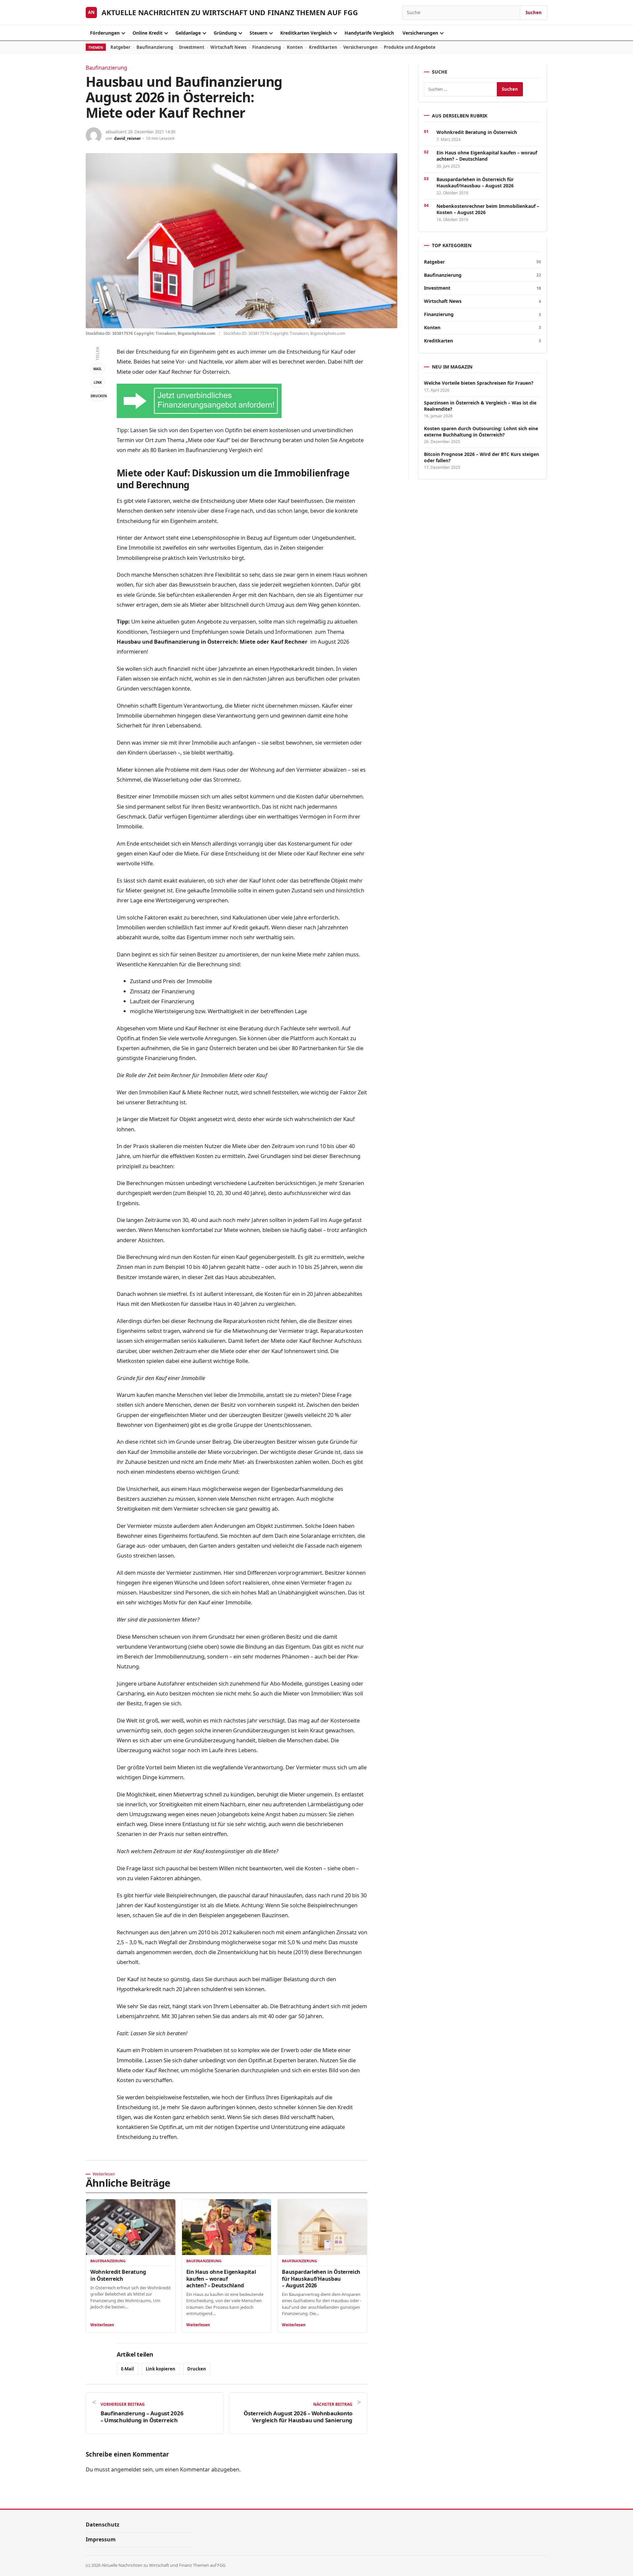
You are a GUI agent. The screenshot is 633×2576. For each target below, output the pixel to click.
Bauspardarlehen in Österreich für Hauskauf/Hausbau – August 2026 (321, 2278)
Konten (295, 47)
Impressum (101, 2539)
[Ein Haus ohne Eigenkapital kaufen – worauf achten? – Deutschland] (227, 2227)
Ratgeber (121, 47)
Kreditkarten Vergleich (306, 33)
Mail (98, 369)
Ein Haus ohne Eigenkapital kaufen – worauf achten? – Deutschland (221, 2278)
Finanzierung (267, 47)
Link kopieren (161, 2369)
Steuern (258, 33)
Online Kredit (148, 33)
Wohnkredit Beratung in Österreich (118, 2275)
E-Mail (127, 2369)
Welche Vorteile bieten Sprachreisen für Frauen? (479, 383)
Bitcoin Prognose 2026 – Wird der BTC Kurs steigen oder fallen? (482, 457)
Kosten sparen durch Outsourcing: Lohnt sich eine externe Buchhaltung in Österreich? (481, 432)
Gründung (225, 33)
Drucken (98, 396)
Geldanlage (188, 33)
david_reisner (127, 138)
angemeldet (126, 2469)
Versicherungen (420, 33)
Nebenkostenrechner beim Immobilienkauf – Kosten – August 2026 (488, 209)
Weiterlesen (102, 2325)
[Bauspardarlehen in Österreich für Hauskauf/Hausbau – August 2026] (322, 2227)
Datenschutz (103, 2525)
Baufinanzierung (155, 47)
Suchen (534, 13)
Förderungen (105, 33)
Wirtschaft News (228, 47)
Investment (192, 47)
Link (98, 382)
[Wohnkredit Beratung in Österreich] (131, 2227)
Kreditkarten (323, 47)
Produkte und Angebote (410, 47)
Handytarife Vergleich (369, 33)
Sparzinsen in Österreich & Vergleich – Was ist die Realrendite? (480, 406)
